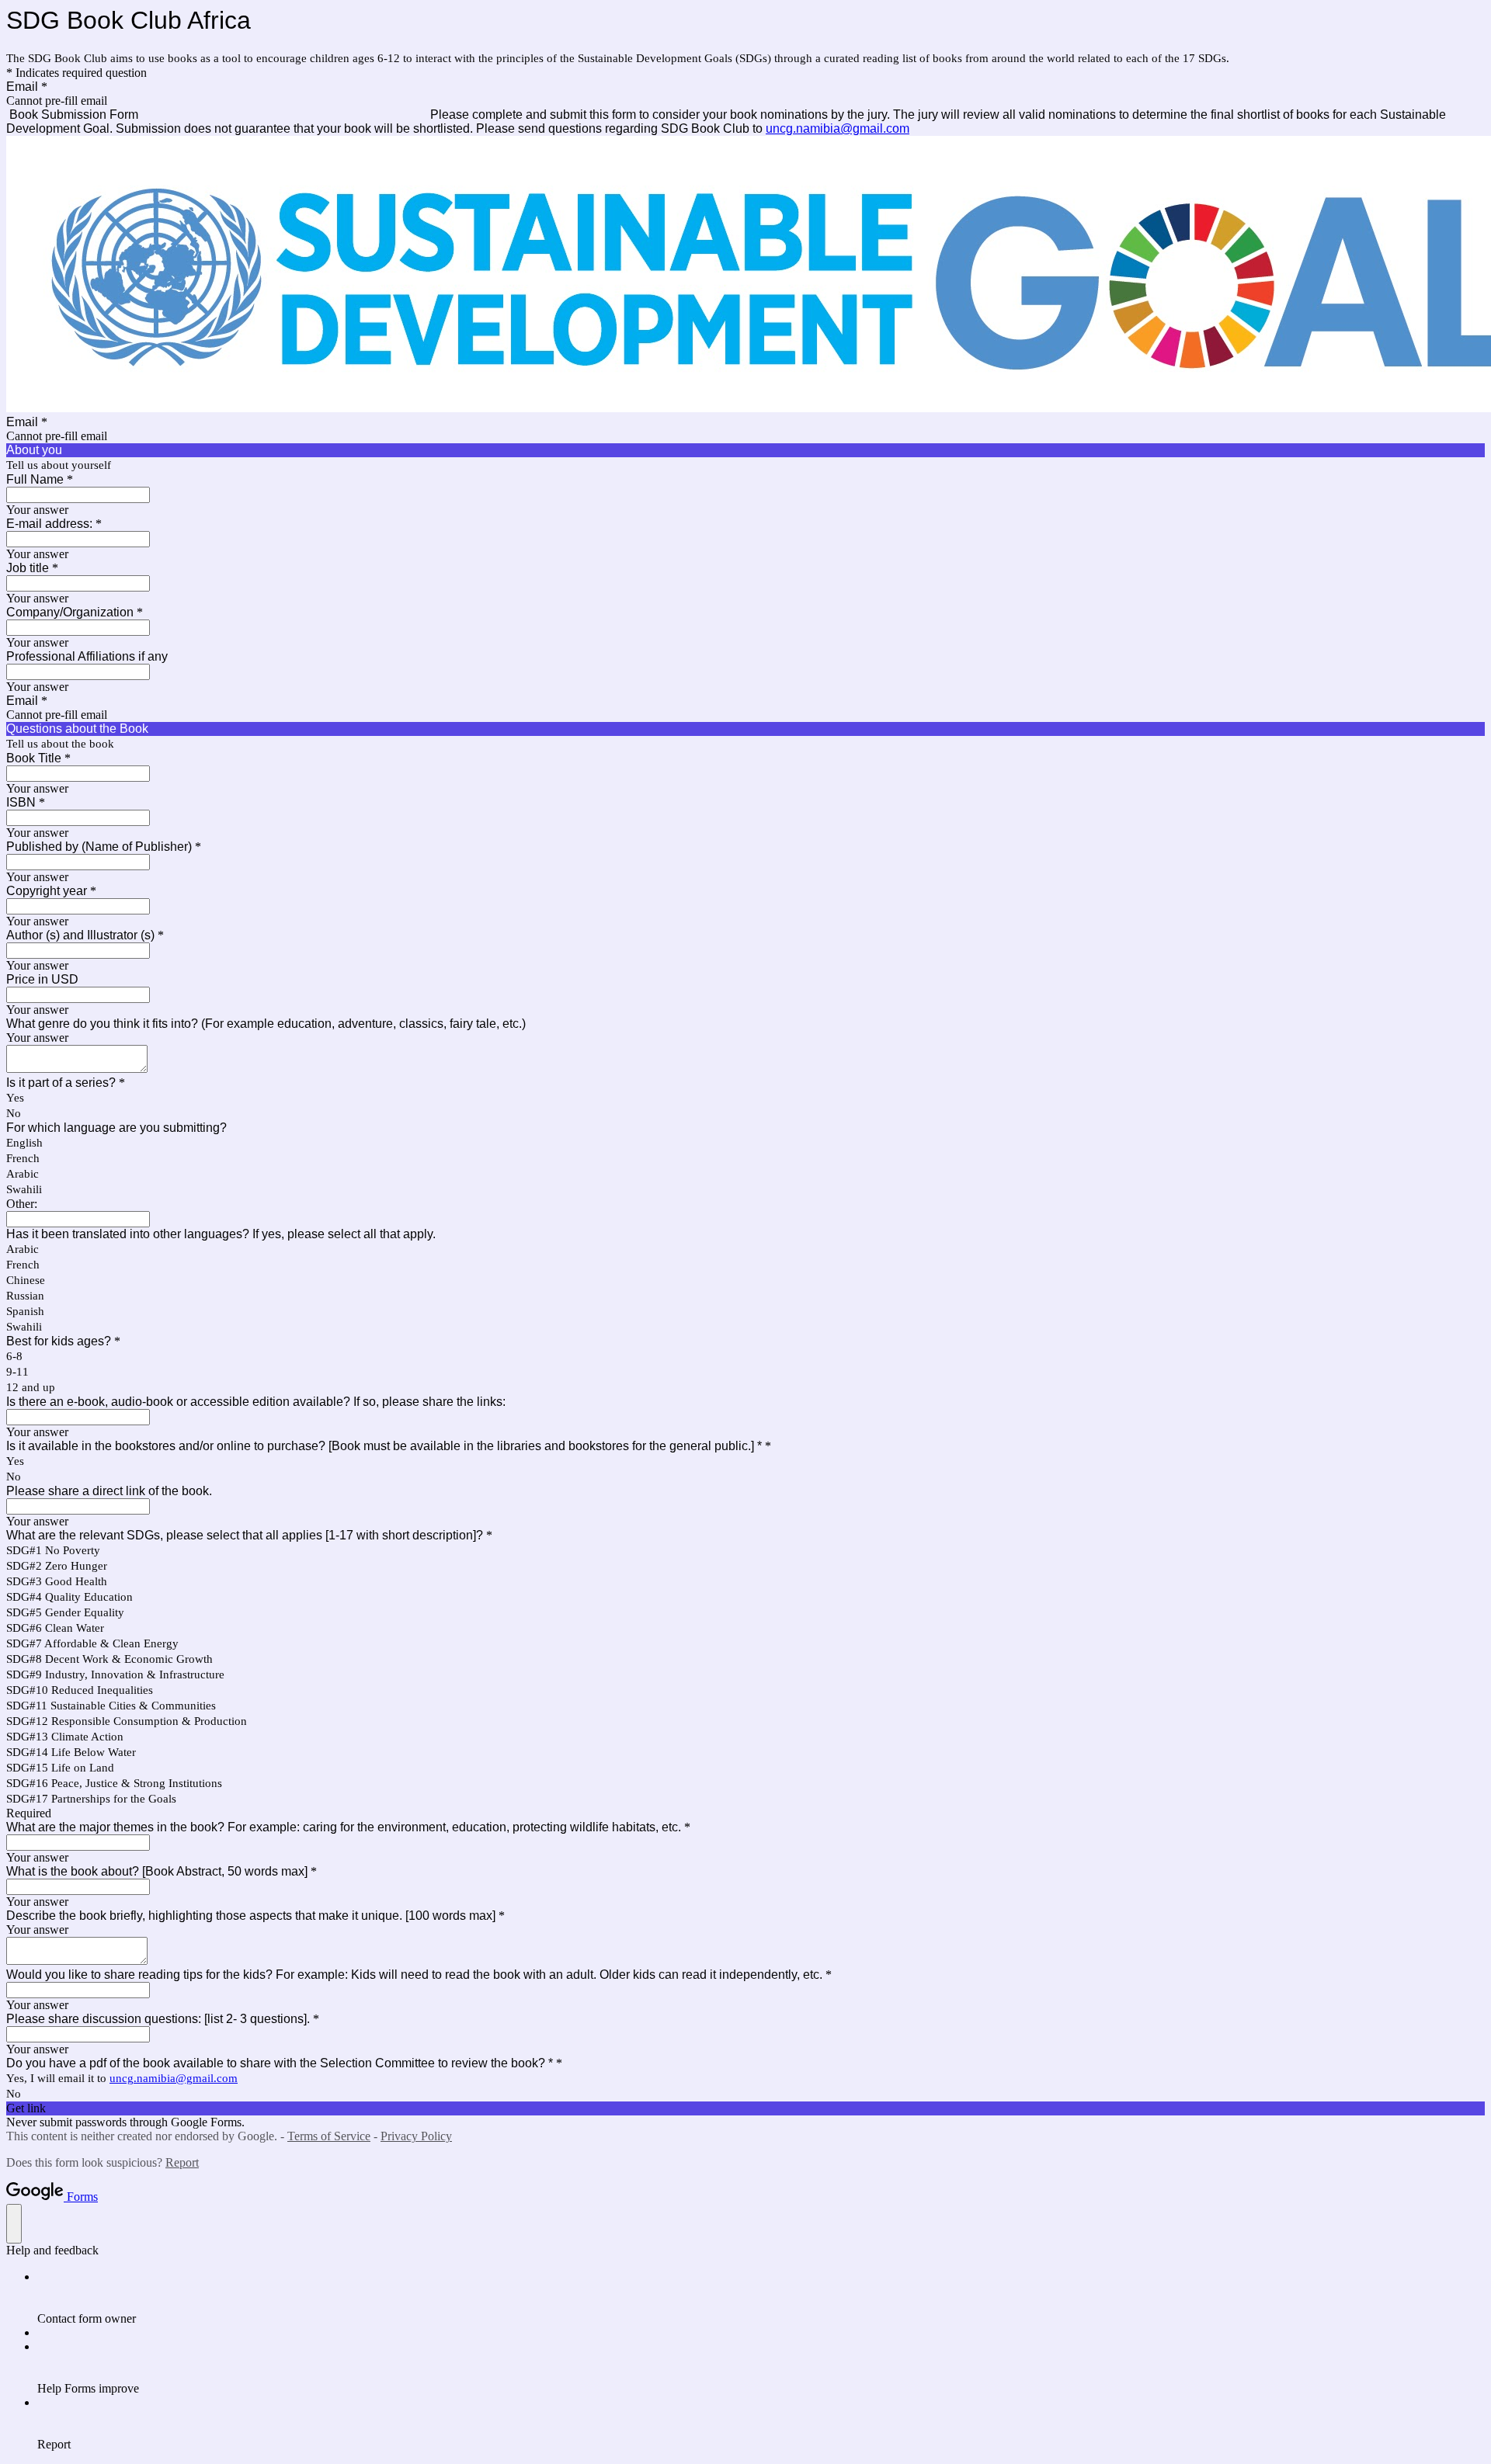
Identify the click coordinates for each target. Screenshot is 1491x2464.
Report (182, 2162)
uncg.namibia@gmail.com (838, 128)
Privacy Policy (416, 2136)
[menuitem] (761, 2298)
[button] (745, 2108)
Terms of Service (329, 2136)
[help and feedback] (14, 2224)
